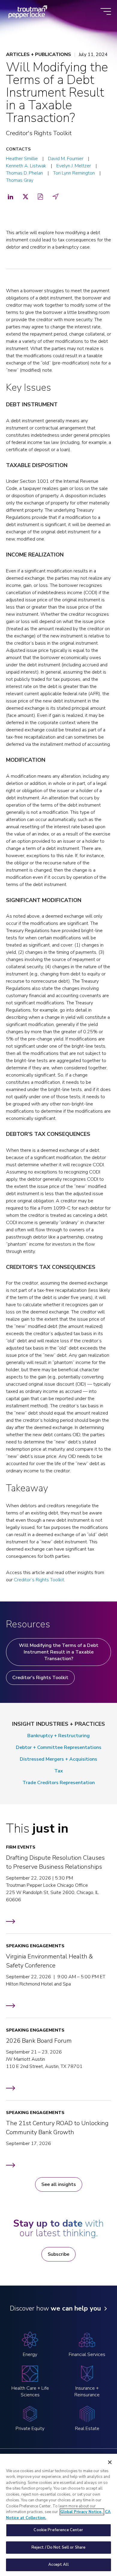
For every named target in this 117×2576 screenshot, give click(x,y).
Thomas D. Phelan (24, 173)
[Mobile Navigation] (106, 12)
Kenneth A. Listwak (26, 166)
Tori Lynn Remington (74, 173)
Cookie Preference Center (58, 2530)
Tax (59, 1771)
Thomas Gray (20, 180)
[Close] (110, 2462)
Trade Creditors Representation (59, 1783)
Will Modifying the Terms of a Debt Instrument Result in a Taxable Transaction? (59, 1652)
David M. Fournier (66, 159)
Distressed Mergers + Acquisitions (58, 1759)
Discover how (55, 2308)
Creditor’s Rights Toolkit (39, 1580)
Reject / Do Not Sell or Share (59, 2547)
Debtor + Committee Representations (59, 1747)
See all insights (59, 2184)
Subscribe (58, 2254)
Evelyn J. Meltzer (74, 166)
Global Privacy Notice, (82, 2512)
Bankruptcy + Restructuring (58, 1736)
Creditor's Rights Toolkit (40, 1678)
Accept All (58, 2565)
